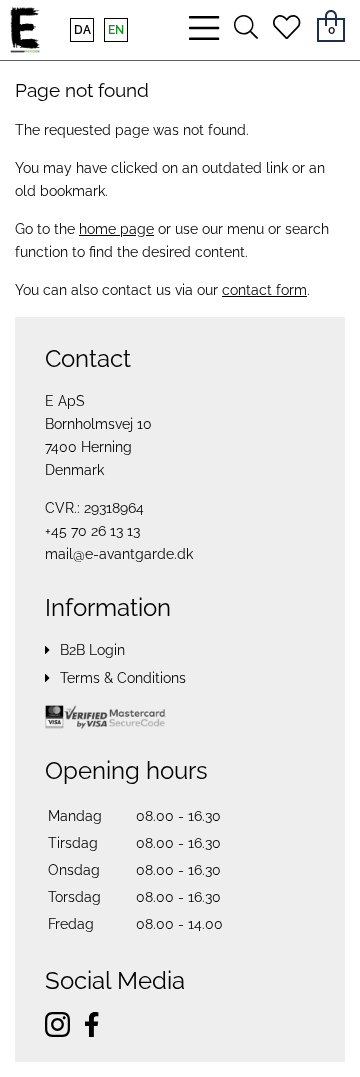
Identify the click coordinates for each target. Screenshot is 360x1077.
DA (82, 30)
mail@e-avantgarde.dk (119, 554)
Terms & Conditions (123, 678)
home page (116, 229)
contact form (264, 290)
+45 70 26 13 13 (92, 531)
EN (116, 30)
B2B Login (92, 650)
